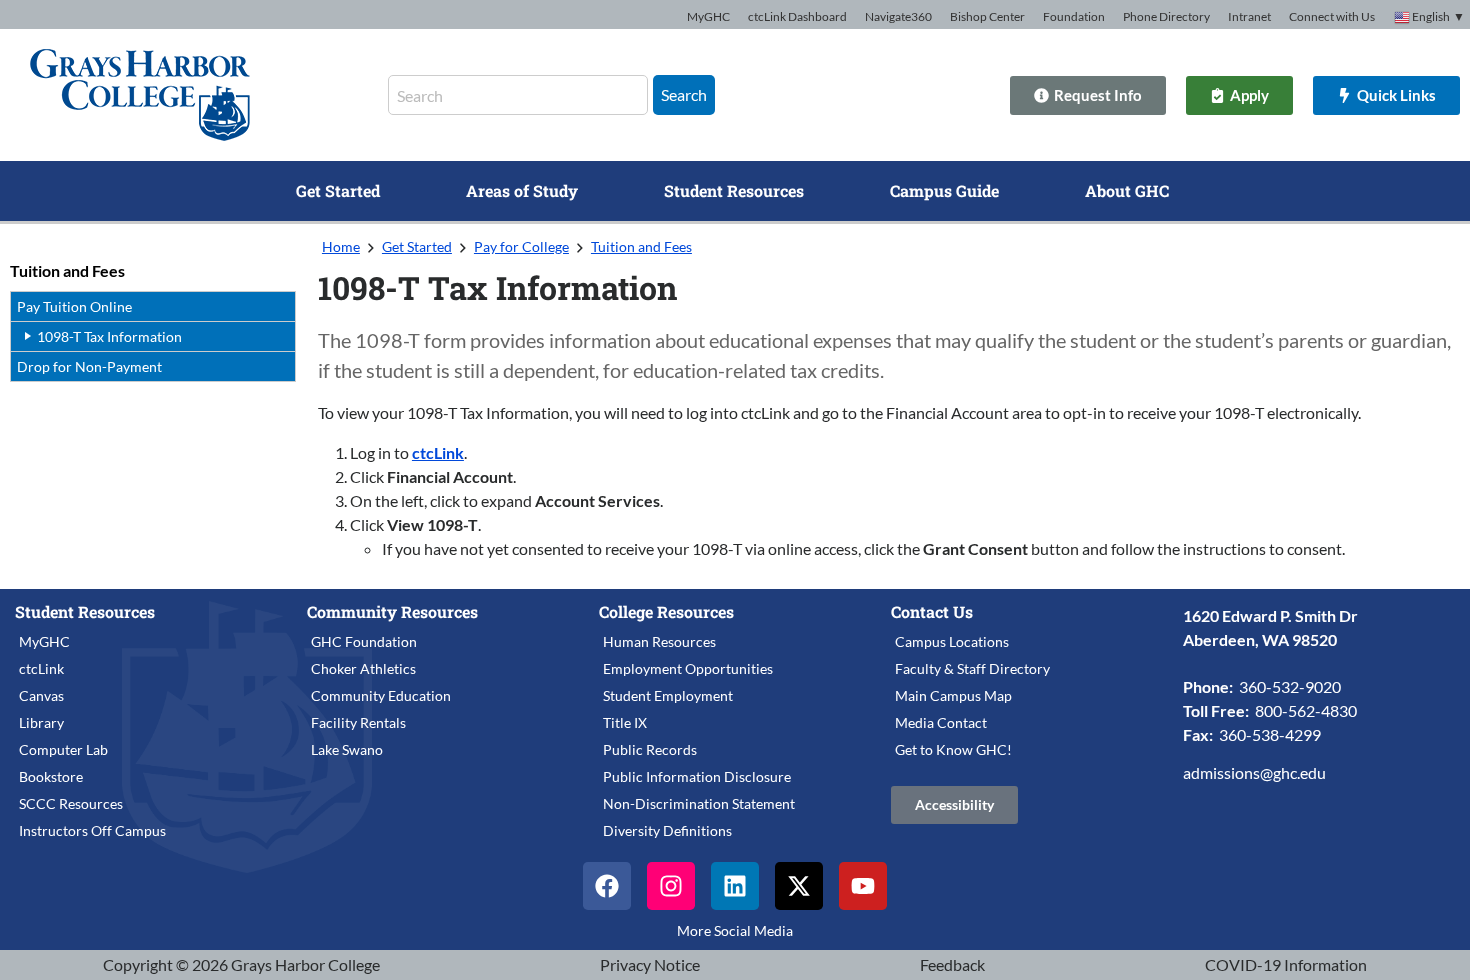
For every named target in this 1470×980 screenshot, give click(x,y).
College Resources (666, 611)
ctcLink (438, 452)
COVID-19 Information (1286, 964)
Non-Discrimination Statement (699, 803)
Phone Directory (1166, 16)
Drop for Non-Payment (89, 366)
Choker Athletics (363, 668)
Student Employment (668, 695)
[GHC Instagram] (671, 886)
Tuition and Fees (67, 270)
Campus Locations (952, 641)
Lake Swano (347, 749)
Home (341, 246)
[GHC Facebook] (607, 886)
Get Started (338, 190)
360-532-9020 (1290, 686)
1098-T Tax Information (109, 336)
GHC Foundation (364, 641)
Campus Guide (944, 190)
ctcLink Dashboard (797, 16)
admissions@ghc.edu (1254, 772)
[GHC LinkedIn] (735, 886)
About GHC (1127, 190)
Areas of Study (522, 190)
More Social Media (735, 930)
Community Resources (392, 611)
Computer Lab (63, 749)
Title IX (625, 722)
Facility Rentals (358, 722)
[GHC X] (799, 886)
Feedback (952, 964)
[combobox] (518, 95)
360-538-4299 (1270, 734)
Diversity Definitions (667, 830)
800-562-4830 (1306, 710)
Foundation (1074, 16)
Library (41, 722)
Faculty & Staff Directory (972, 668)
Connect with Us (1332, 16)
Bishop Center (987, 16)
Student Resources (734, 190)
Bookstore (51, 776)
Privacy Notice (650, 964)
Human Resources (659, 641)
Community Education (381, 695)
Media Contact (941, 722)
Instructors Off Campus (92, 830)
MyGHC (708, 16)
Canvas (41, 695)
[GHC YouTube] (863, 886)
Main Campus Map (953, 695)
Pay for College (521, 246)
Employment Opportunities (688, 668)
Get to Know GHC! (953, 749)
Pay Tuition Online (74, 306)
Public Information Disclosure (697, 776)
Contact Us (932, 611)
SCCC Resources (71, 803)
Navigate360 (898, 16)
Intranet (1249, 16)
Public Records (650, 749)
